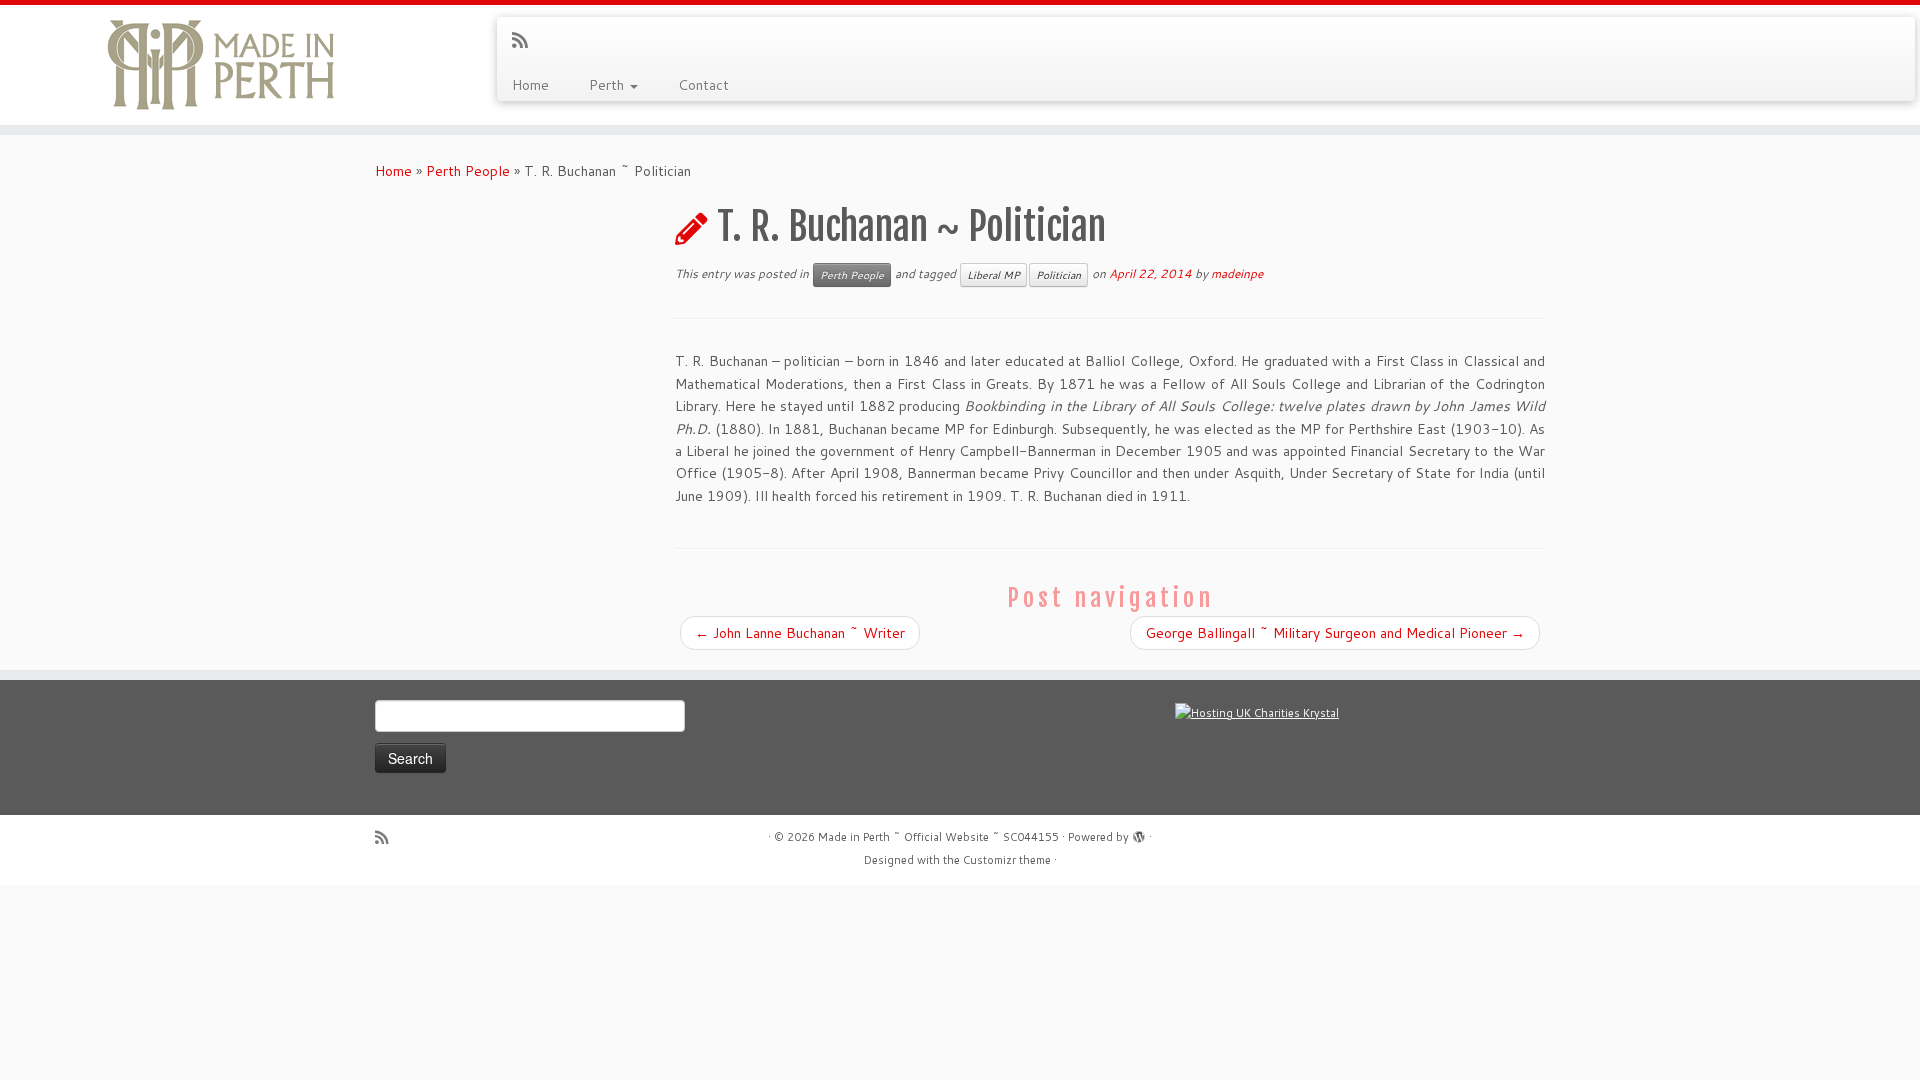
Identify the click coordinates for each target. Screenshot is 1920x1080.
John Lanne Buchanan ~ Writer (800, 633)
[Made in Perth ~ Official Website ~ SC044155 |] (221, 65)
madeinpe (1237, 273)
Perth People (468, 171)
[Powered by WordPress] (1139, 833)
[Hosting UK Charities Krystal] (1257, 712)
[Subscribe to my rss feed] (526, 40)
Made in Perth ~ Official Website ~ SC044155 (938, 837)
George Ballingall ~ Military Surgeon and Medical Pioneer (1335, 633)
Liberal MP (993, 275)
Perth (608, 85)
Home (530, 85)
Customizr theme (1007, 860)
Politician (1058, 275)
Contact (703, 85)
